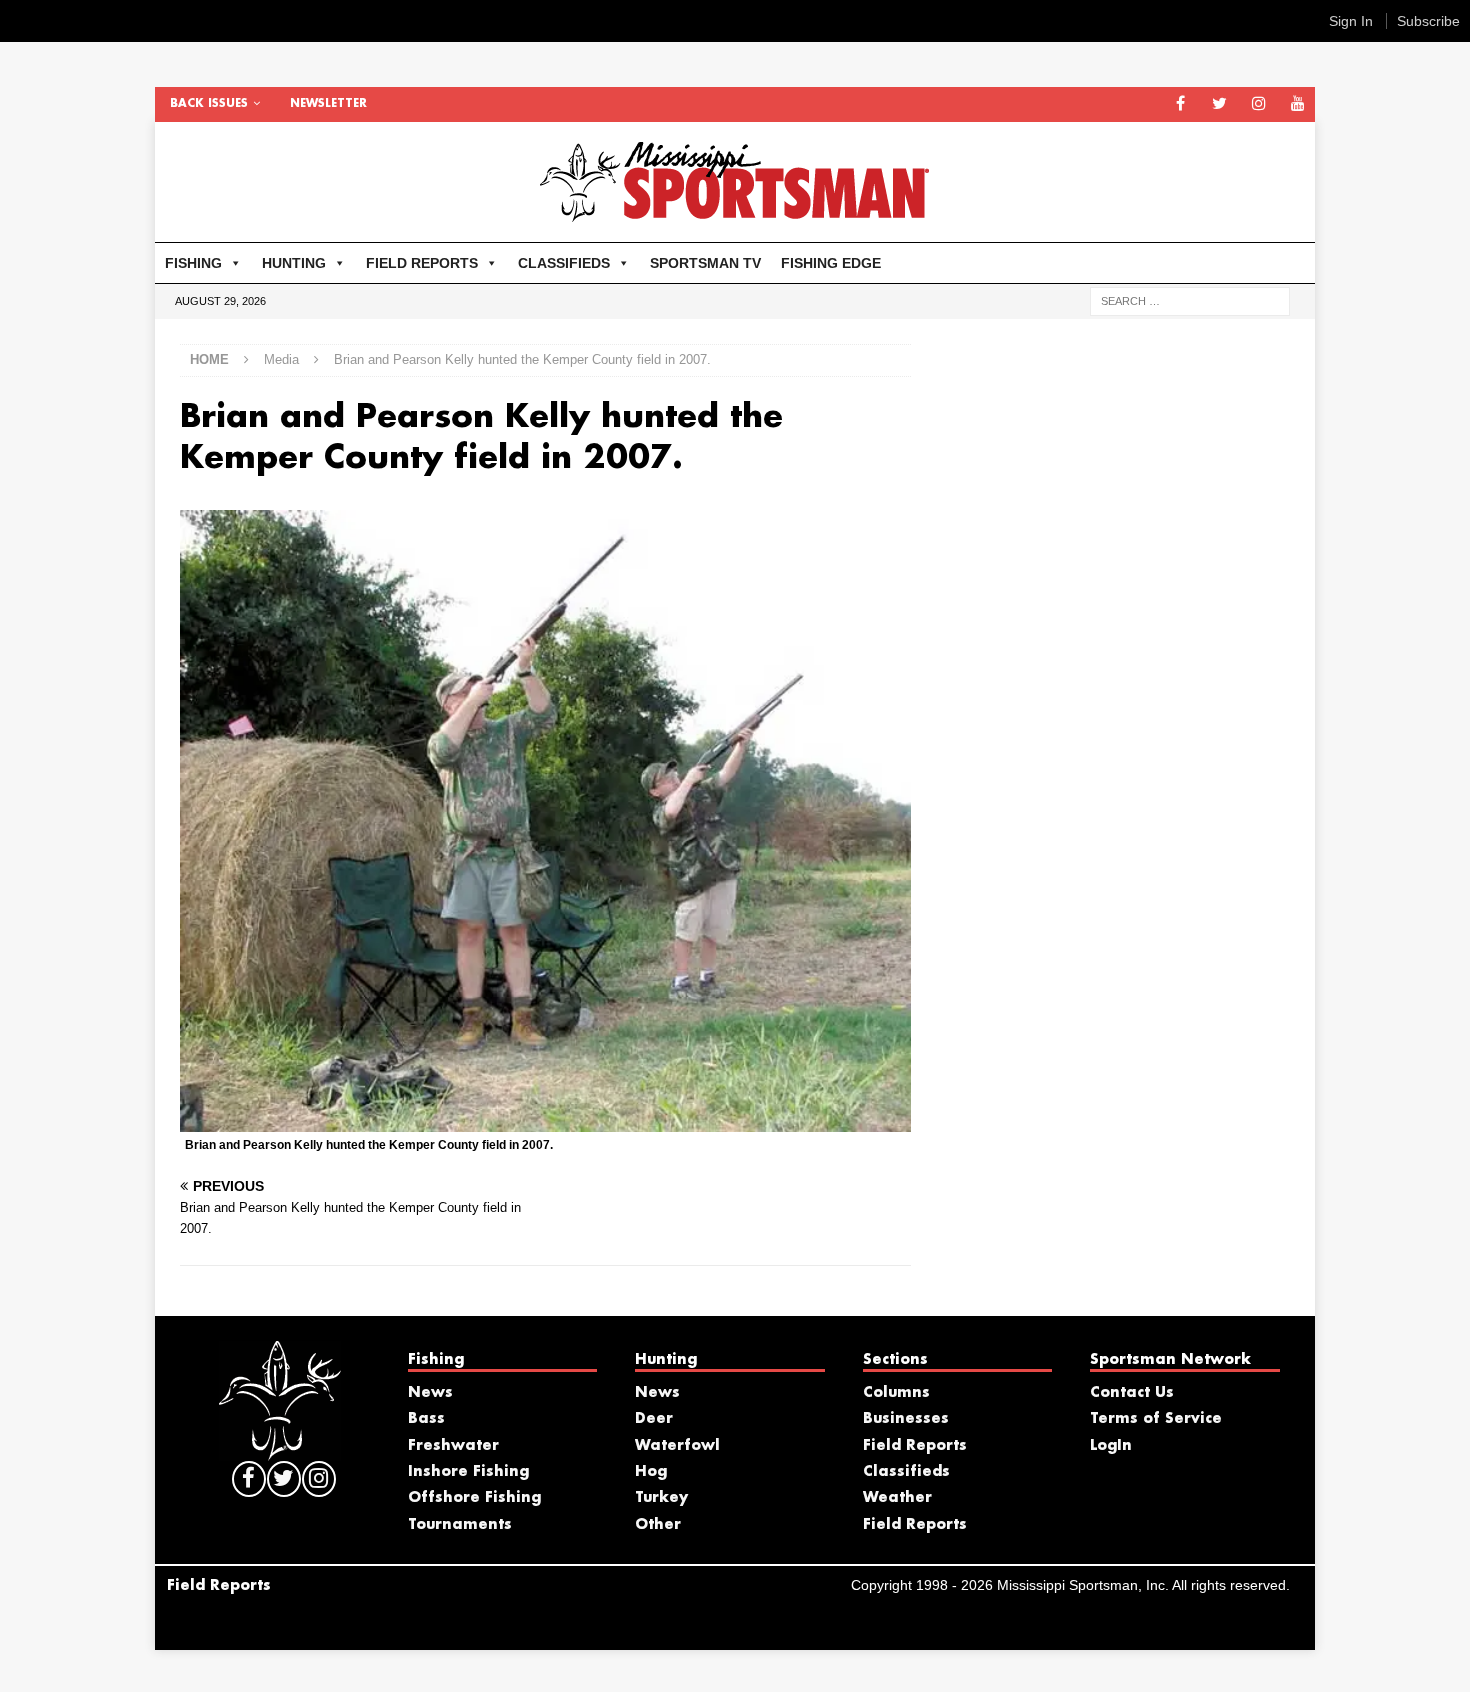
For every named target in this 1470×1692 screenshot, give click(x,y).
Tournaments (460, 1525)
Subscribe (1428, 21)
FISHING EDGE (831, 263)
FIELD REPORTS (422, 263)
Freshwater (453, 1446)
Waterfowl (677, 1446)
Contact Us (1132, 1393)
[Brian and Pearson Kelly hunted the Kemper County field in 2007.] (545, 1121)
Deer (654, 1419)
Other (658, 1525)
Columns (896, 1393)
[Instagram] (1258, 104)
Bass (426, 1419)
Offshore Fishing (474, 1498)
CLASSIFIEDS (564, 263)
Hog (651, 1472)
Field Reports (915, 1446)
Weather (897, 1498)
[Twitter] (1219, 104)
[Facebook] (1180, 104)
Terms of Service (1156, 1419)
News (430, 1393)
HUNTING (294, 263)
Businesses (906, 1419)
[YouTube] (1297, 104)
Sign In (1351, 21)
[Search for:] (1190, 300)
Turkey (661, 1498)
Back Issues (209, 104)
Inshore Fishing (468, 1472)
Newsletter (328, 104)
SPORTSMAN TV (705, 263)
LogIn (1111, 1446)
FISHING (193, 263)
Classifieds (906, 1472)
